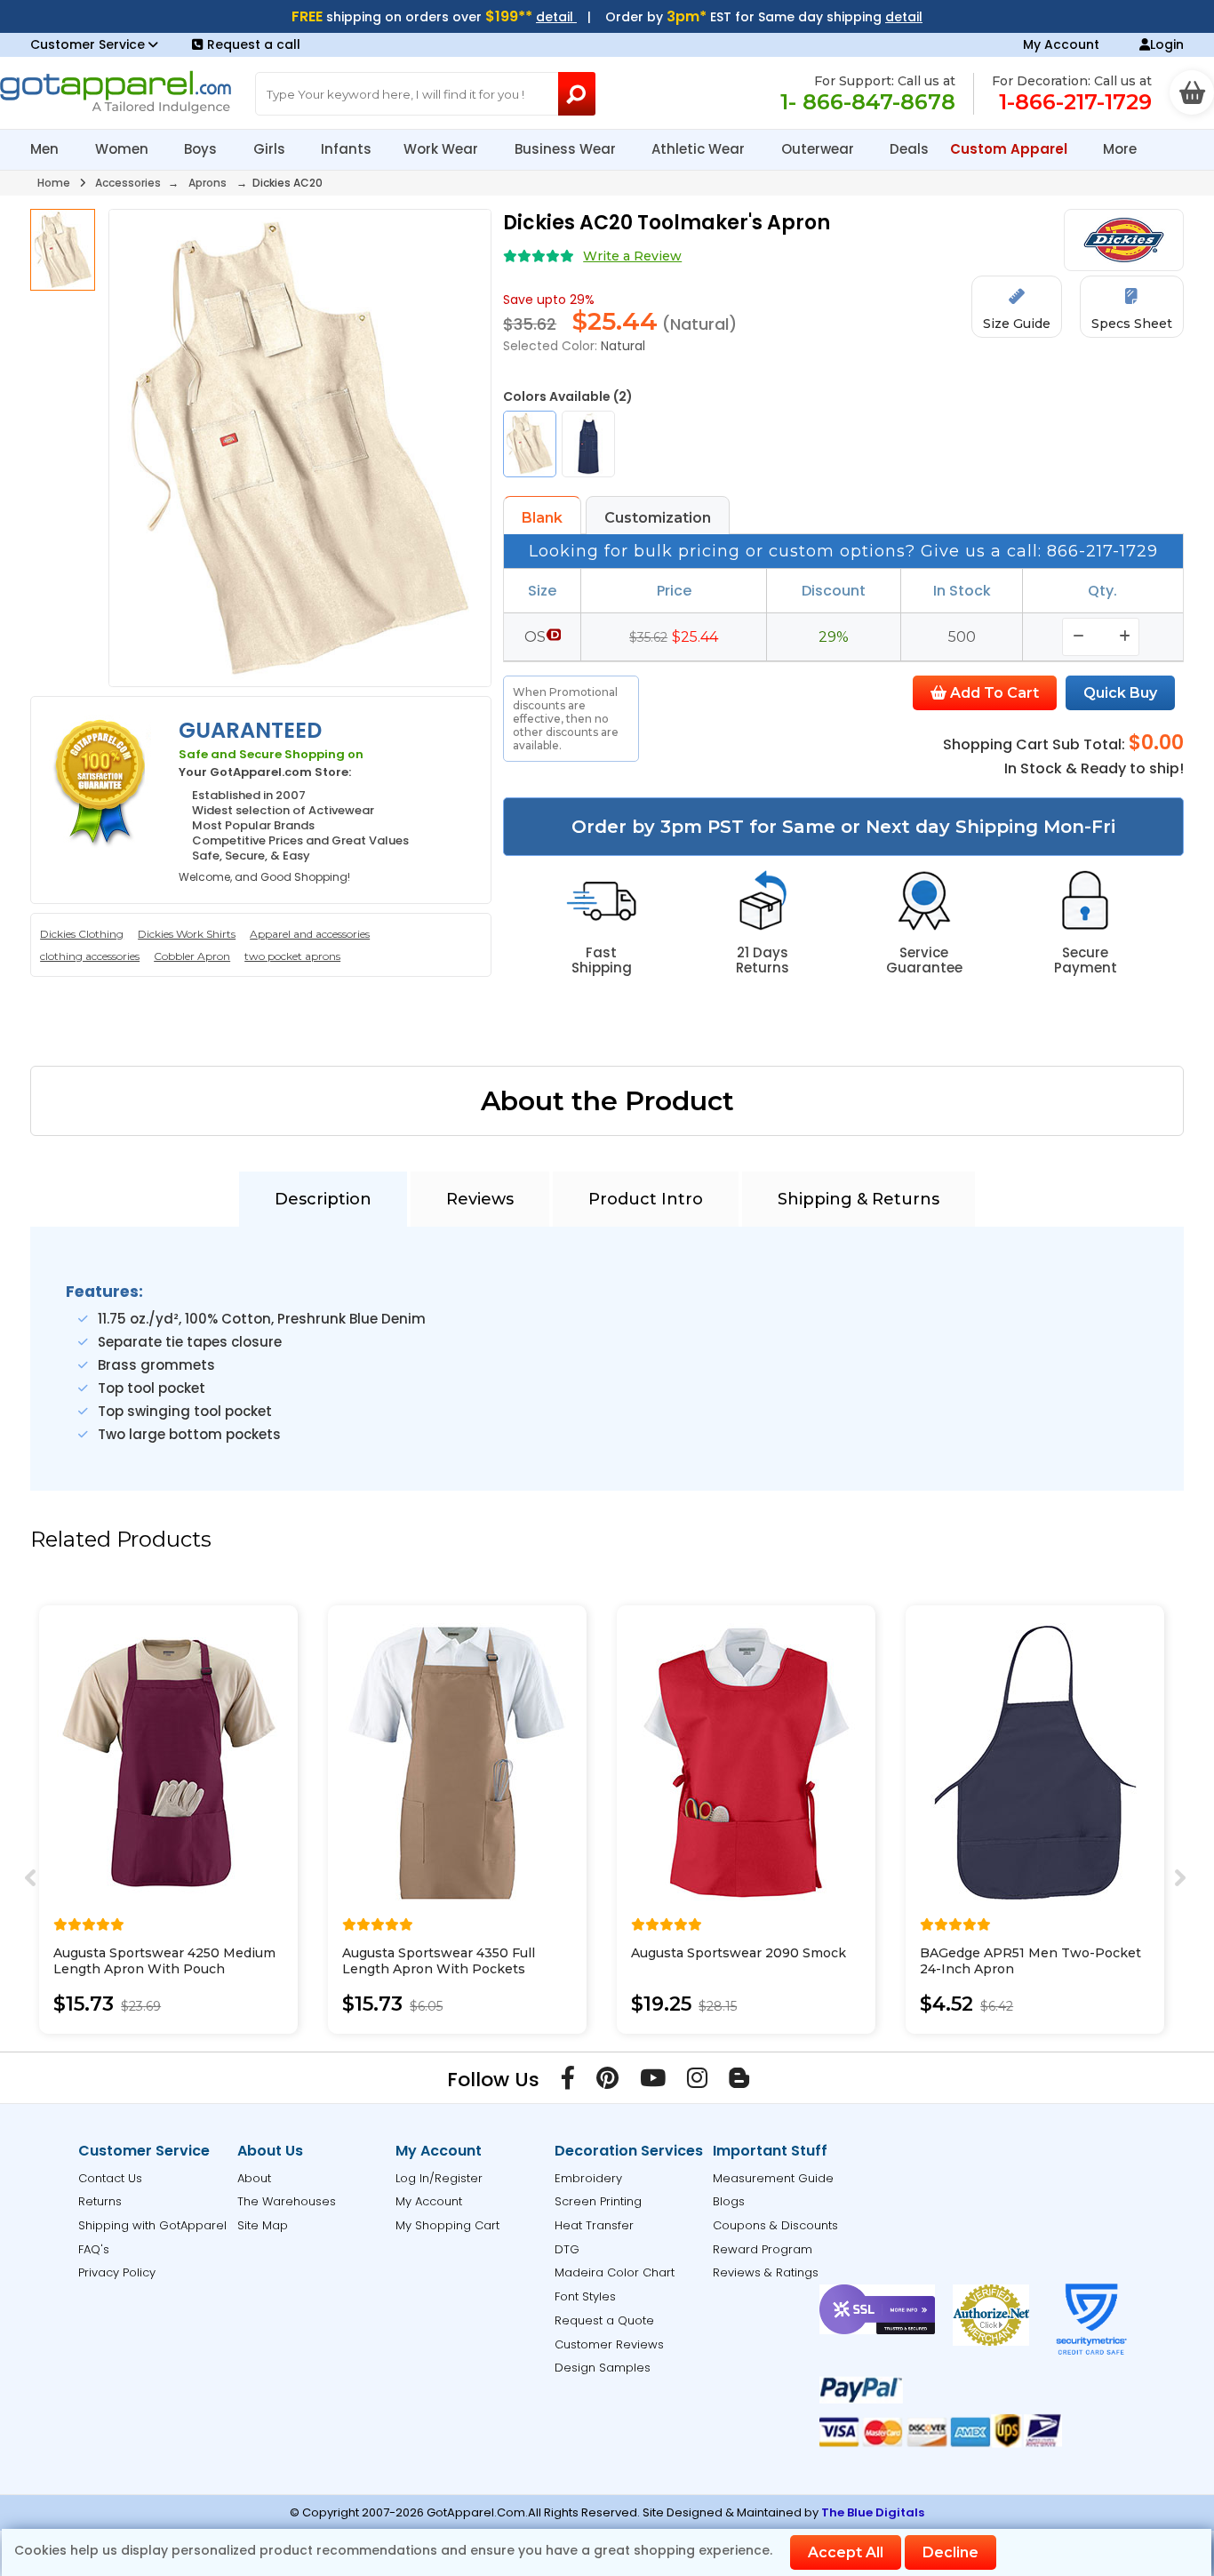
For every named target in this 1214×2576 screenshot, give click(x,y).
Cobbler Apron (192, 956)
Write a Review (632, 256)
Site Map (263, 2225)
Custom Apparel (1010, 149)
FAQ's (94, 2249)
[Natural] (530, 444)
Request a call (254, 44)
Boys (202, 149)
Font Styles (585, 2296)
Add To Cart (993, 693)
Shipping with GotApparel (152, 2225)
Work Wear (443, 149)
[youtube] (653, 2082)
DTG (567, 2249)
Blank (542, 518)
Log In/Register (439, 2178)
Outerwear (819, 149)
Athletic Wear (700, 149)
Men (46, 149)
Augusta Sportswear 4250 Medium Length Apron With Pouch (164, 1961)
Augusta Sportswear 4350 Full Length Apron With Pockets (439, 1961)
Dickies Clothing (82, 934)
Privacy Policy (117, 2272)
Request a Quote (604, 2320)
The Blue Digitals (873, 2512)
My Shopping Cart (447, 2225)
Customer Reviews (609, 2344)
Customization (658, 518)
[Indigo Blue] (588, 444)
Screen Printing (598, 2201)
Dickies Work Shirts (187, 934)
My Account (1061, 44)
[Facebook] (568, 2082)
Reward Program (763, 2249)
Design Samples (603, 2368)
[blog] (739, 2082)
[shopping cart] (1192, 92)
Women (124, 149)
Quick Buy (1120, 693)
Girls (271, 149)
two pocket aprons (292, 956)
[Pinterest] (607, 2082)
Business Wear (567, 149)
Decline (950, 2552)
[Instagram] (697, 2082)
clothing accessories (90, 956)
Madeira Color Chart (615, 2272)
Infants (346, 149)
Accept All (846, 2552)
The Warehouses (287, 2201)
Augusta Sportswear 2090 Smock (739, 1953)
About (254, 2178)
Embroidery (588, 2178)
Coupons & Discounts (775, 2225)
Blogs (729, 2201)
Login (1167, 44)
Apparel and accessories (310, 934)
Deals (909, 149)
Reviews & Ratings (766, 2272)
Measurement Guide (773, 2178)
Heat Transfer (594, 2225)
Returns (100, 2201)
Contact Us (110, 2178)
